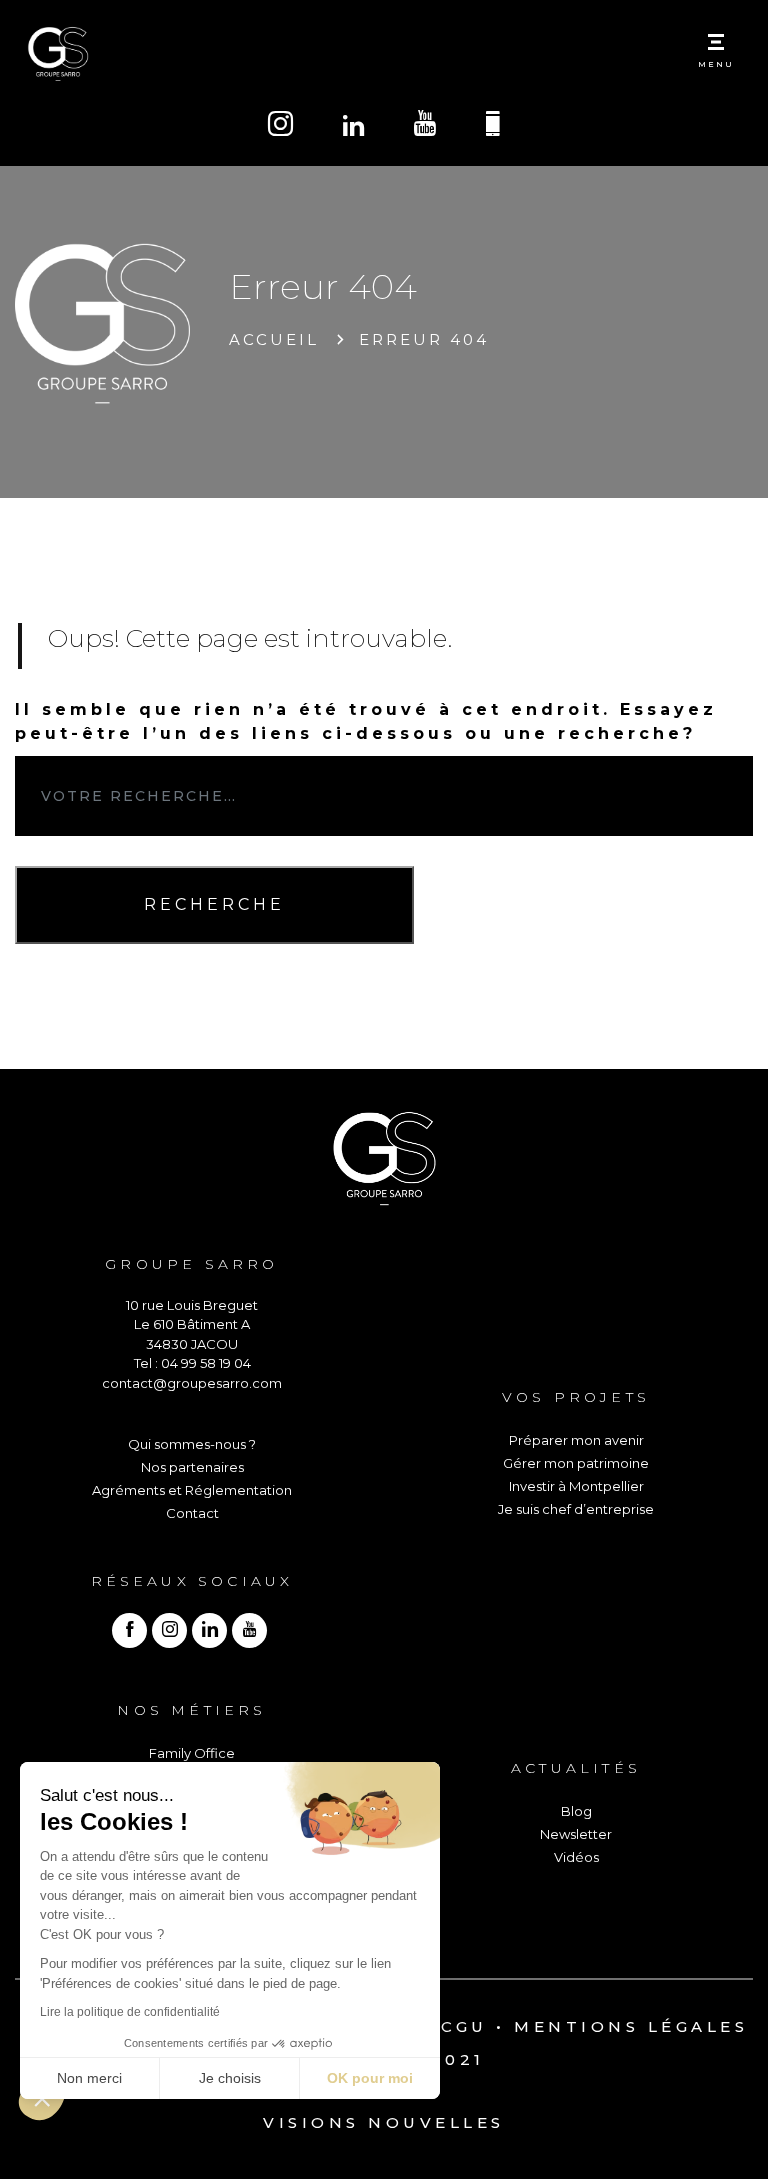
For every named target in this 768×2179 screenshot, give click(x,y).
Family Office (192, 1753)
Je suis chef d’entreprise (576, 1509)
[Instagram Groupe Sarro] (280, 126)
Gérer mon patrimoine (576, 1463)
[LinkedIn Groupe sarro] (353, 127)
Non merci (89, 2078)
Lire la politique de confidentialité (130, 2012)
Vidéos (576, 1857)
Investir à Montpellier (576, 1486)
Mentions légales (631, 2026)
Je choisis (230, 2078)
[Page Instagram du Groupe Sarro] (169, 1630)
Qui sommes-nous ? (192, 1444)
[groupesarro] (129, 1630)
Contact (192, 1513)
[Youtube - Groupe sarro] (249, 1630)
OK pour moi (370, 2078)
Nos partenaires (192, 1467)
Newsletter (576, 1834)
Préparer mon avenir (576, 1440)
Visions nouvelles (384, 2122)
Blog (576, 1811)
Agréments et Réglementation (192, 1490)
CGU (464, 2026)
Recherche (214, 904)
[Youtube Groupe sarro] (425, 126)
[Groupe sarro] (209, 1630)
